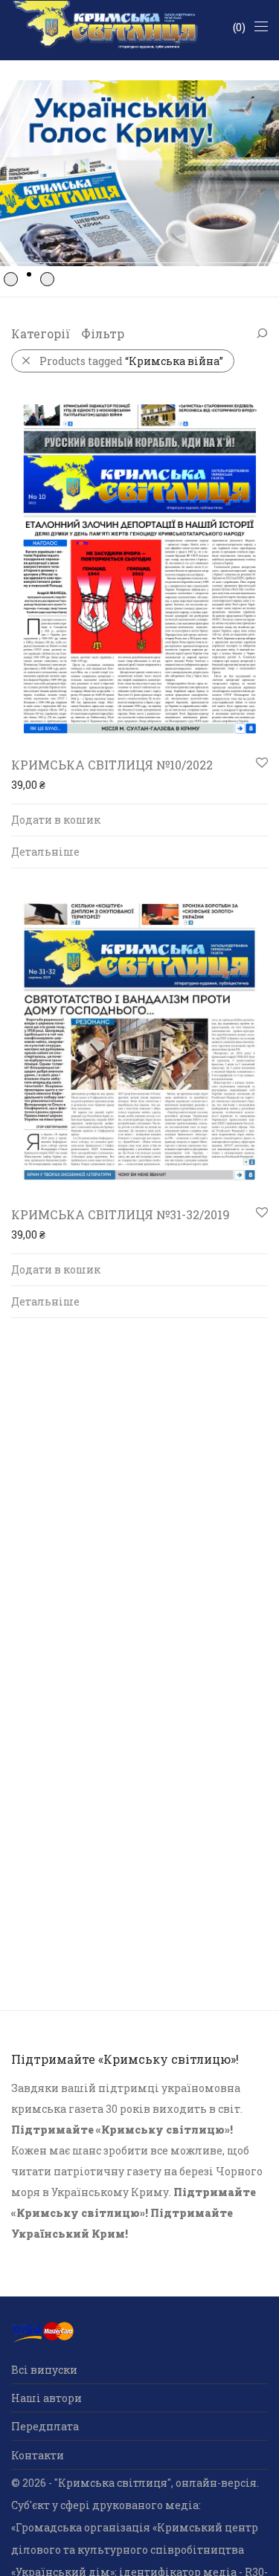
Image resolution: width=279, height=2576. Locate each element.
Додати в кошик (56, 820)
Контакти (38, 2455)
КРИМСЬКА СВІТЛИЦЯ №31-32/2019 (121, 1214)
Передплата (45, 2426)
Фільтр (103, 333)
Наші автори (46, 2398)
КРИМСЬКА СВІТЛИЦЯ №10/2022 (112, 765)
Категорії (41, 333)
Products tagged (131, 361)
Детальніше (45, 852)
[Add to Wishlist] (261, 763)
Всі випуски (44, 2370)
